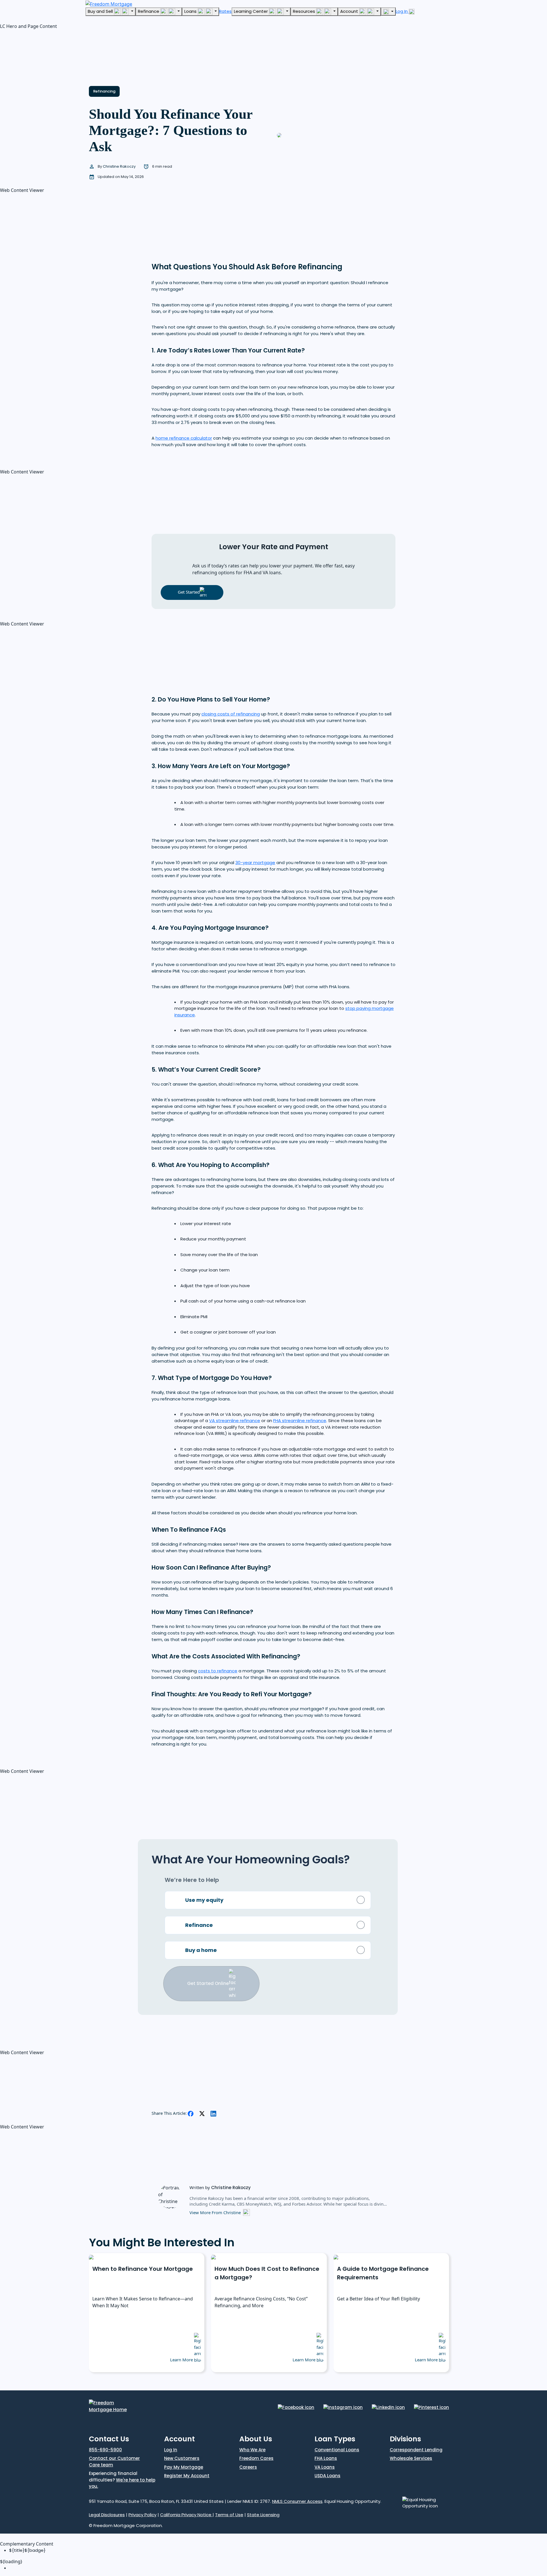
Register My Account (187, 2476)
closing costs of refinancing (231, 714)
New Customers (182, 2458)
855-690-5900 (105, 2450)
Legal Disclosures (107, 2515)
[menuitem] (278, 2568)
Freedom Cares (256, 2458)
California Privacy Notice (186, 2515)
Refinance (149, 11)
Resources (305, 11)
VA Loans (325, 2467)
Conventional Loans (337, 2450)
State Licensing (263, 2515)
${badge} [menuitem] (27, 2550)
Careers (248, 2467)
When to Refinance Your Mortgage (143, 2269)
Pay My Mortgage (184, 2467)
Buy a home (201, 1950)
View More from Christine (215, 2212)
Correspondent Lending (416, 2450)
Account (350, 11)
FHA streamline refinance (300, 1421)
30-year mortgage (255, 863)
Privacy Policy (142, 2515)
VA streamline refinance (235, 1421)
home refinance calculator (184, 438)
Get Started (189, 592)
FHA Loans (326, 2458)
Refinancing (104, 91)
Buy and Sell (101, 11)
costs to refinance (218, 1671)
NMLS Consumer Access (297, 2501)
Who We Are (252, 2450)
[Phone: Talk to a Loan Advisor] (388, 12)
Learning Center (251, 11)
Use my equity (204, 1900)
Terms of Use (229, 2515)
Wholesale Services (411, 2458)
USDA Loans (327, 2476)
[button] (43, 55)
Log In (402, 11)
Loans (191, 11)
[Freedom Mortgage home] (109, 3)
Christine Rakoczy (120, 166)
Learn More (182, 2360)
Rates (225, 11)
